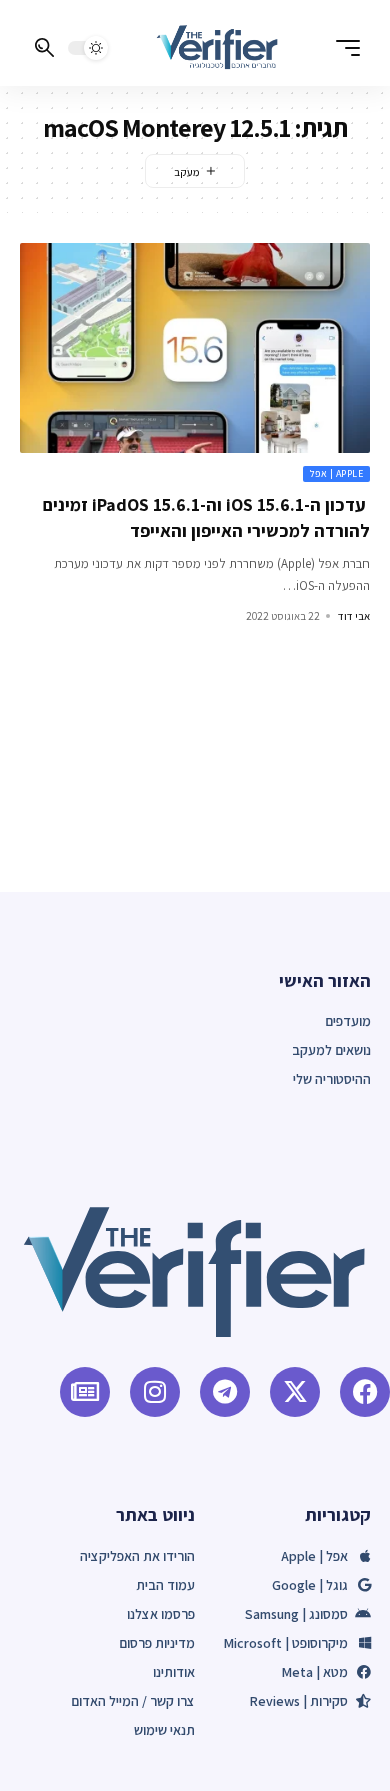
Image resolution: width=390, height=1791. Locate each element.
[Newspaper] (85, 1392)
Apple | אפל (337, 473)
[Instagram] (155, 1392)
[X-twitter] (295, 1392)
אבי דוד (354, 616)
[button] (343, 48)
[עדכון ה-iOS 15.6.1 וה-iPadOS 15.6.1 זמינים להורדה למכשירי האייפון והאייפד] (195, 348)
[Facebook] (365, 1392)
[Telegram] (225, 1392)
